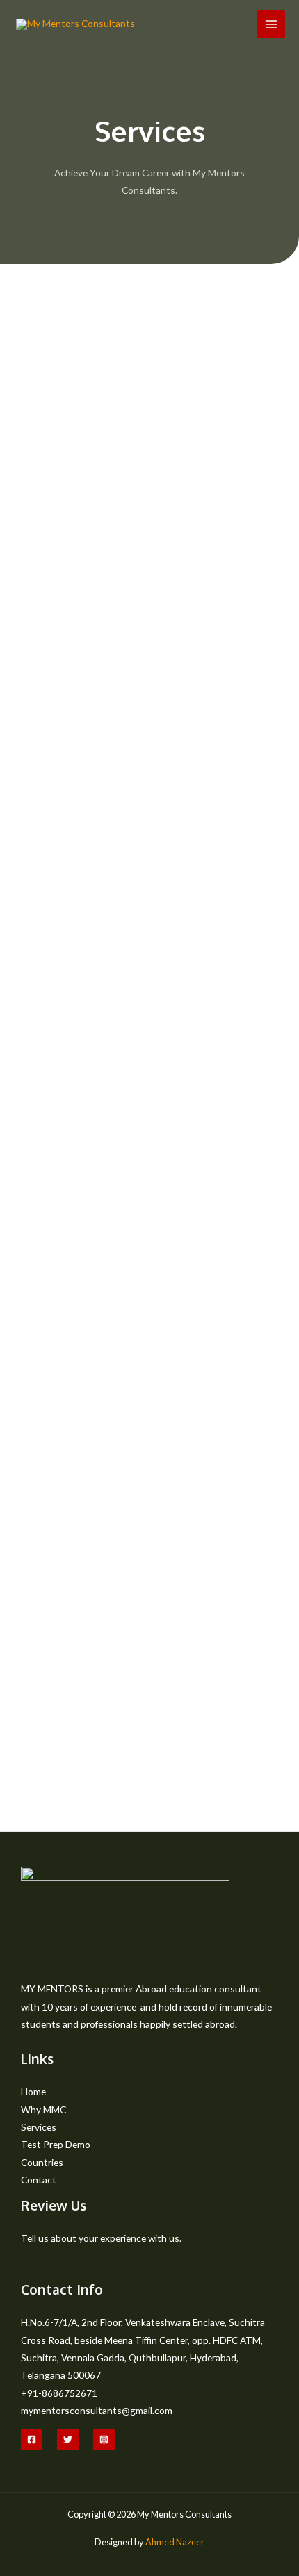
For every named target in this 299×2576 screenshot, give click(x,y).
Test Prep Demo (56, 2144)
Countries (42, 2162)
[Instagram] (104, 2439)
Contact (39, 2180)
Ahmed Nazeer (175, 2542)
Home (33, 2091)
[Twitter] (68, 2439)
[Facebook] (32, 2439)
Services (39, 2127)
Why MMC (43, 2109)
